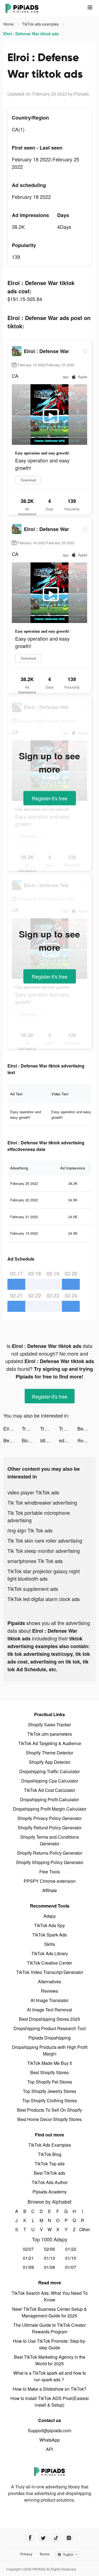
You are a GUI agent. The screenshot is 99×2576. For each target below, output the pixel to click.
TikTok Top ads (50, 2164)
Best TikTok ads (50, 2173)
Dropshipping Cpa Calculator (50, 1781)
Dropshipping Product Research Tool (50, 2028)
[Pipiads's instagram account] (69, 2538)
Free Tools (50, 1872)
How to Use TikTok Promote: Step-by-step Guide (50, 2344)
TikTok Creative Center (50, 1963)
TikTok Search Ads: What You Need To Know (50, 2296)
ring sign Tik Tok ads (30, 1530)
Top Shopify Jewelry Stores (50, 2091)
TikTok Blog (50, 2154)
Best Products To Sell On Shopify (50, 2110)
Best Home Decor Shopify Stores (50, 2119)
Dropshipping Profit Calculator (50, 1799)
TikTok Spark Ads (50, 1935)
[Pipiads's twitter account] (43, 2538)
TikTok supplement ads (33, 1589)
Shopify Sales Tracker (50, 1725)
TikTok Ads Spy (50, 1925)
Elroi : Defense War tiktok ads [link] (31, 34)
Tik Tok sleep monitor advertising (44, 1551)
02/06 (50, 2249)
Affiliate (50, 1890)
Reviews (50, 1991)
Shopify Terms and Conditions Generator (50, 1840)
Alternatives (50, 1982)
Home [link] (9, 24)
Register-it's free (50, 798)
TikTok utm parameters (50, 1734)
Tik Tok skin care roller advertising (45, 1540)
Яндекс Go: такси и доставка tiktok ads (86, 1440)
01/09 (28, 2267)
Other (83, 2229)
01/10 (71, 2258)
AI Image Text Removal (50, 2010)
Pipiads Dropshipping (50, 2038)
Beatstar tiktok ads (86, 1428)
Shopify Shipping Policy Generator (50, 1862)
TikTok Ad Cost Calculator (50, 1790)
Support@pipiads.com (50, 2430)
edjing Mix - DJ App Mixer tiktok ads (68, 1440)
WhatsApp (50, 2440)
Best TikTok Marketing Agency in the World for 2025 (50, 2360)
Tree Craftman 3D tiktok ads (31, 1428)
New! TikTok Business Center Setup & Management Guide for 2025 (50, 2312)
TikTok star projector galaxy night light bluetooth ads (44, 1575)
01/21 (28, 2258)
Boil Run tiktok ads (31, 1440)
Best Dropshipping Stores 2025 (50, 2019)
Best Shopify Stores (50, 2072)
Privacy (26, 2554)
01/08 (50, 2267)
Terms (45, 2554)
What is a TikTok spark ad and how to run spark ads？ (50, 2376)
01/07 (71, 2267)
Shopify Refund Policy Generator (50, 1828)
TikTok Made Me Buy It (50, 2063)
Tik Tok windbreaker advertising (42, 1502)
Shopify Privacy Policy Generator (50, 1818)
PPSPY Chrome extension (50, 1881)
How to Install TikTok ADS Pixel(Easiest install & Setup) (50, 2402)
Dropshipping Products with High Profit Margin (50, 2050)
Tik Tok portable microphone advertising (39, 1516)
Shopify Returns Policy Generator (50, 1853)
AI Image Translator (50, 2000)
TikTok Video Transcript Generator (50, 1972)
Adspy (50, 1916)
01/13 (50, 2258)
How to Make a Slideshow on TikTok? (50, 2389)
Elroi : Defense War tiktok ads (13, 1428)
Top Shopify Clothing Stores (50, 2100)
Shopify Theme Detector (50, 1753)
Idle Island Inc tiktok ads (49, 1440)
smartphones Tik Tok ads (35, 1561)
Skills (50, 1944)
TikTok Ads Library (50, 1953)
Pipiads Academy (50, 2192)
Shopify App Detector (50, 1762)
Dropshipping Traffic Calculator (50, 1771)
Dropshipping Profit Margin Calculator (50, 1809)
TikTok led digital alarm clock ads (44, 1599)
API (50, 2449)
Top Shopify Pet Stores (50, 2082)
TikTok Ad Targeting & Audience (50, 1743)
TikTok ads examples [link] (41, 24)
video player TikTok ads (33, 1492)
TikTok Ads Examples (50, 2145)
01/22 (71, 2249)
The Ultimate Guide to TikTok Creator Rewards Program (50, 2328)
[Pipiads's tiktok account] (56, 2538)
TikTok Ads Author (50, 2182)
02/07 (28, 2249)
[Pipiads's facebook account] (30, 2538)
